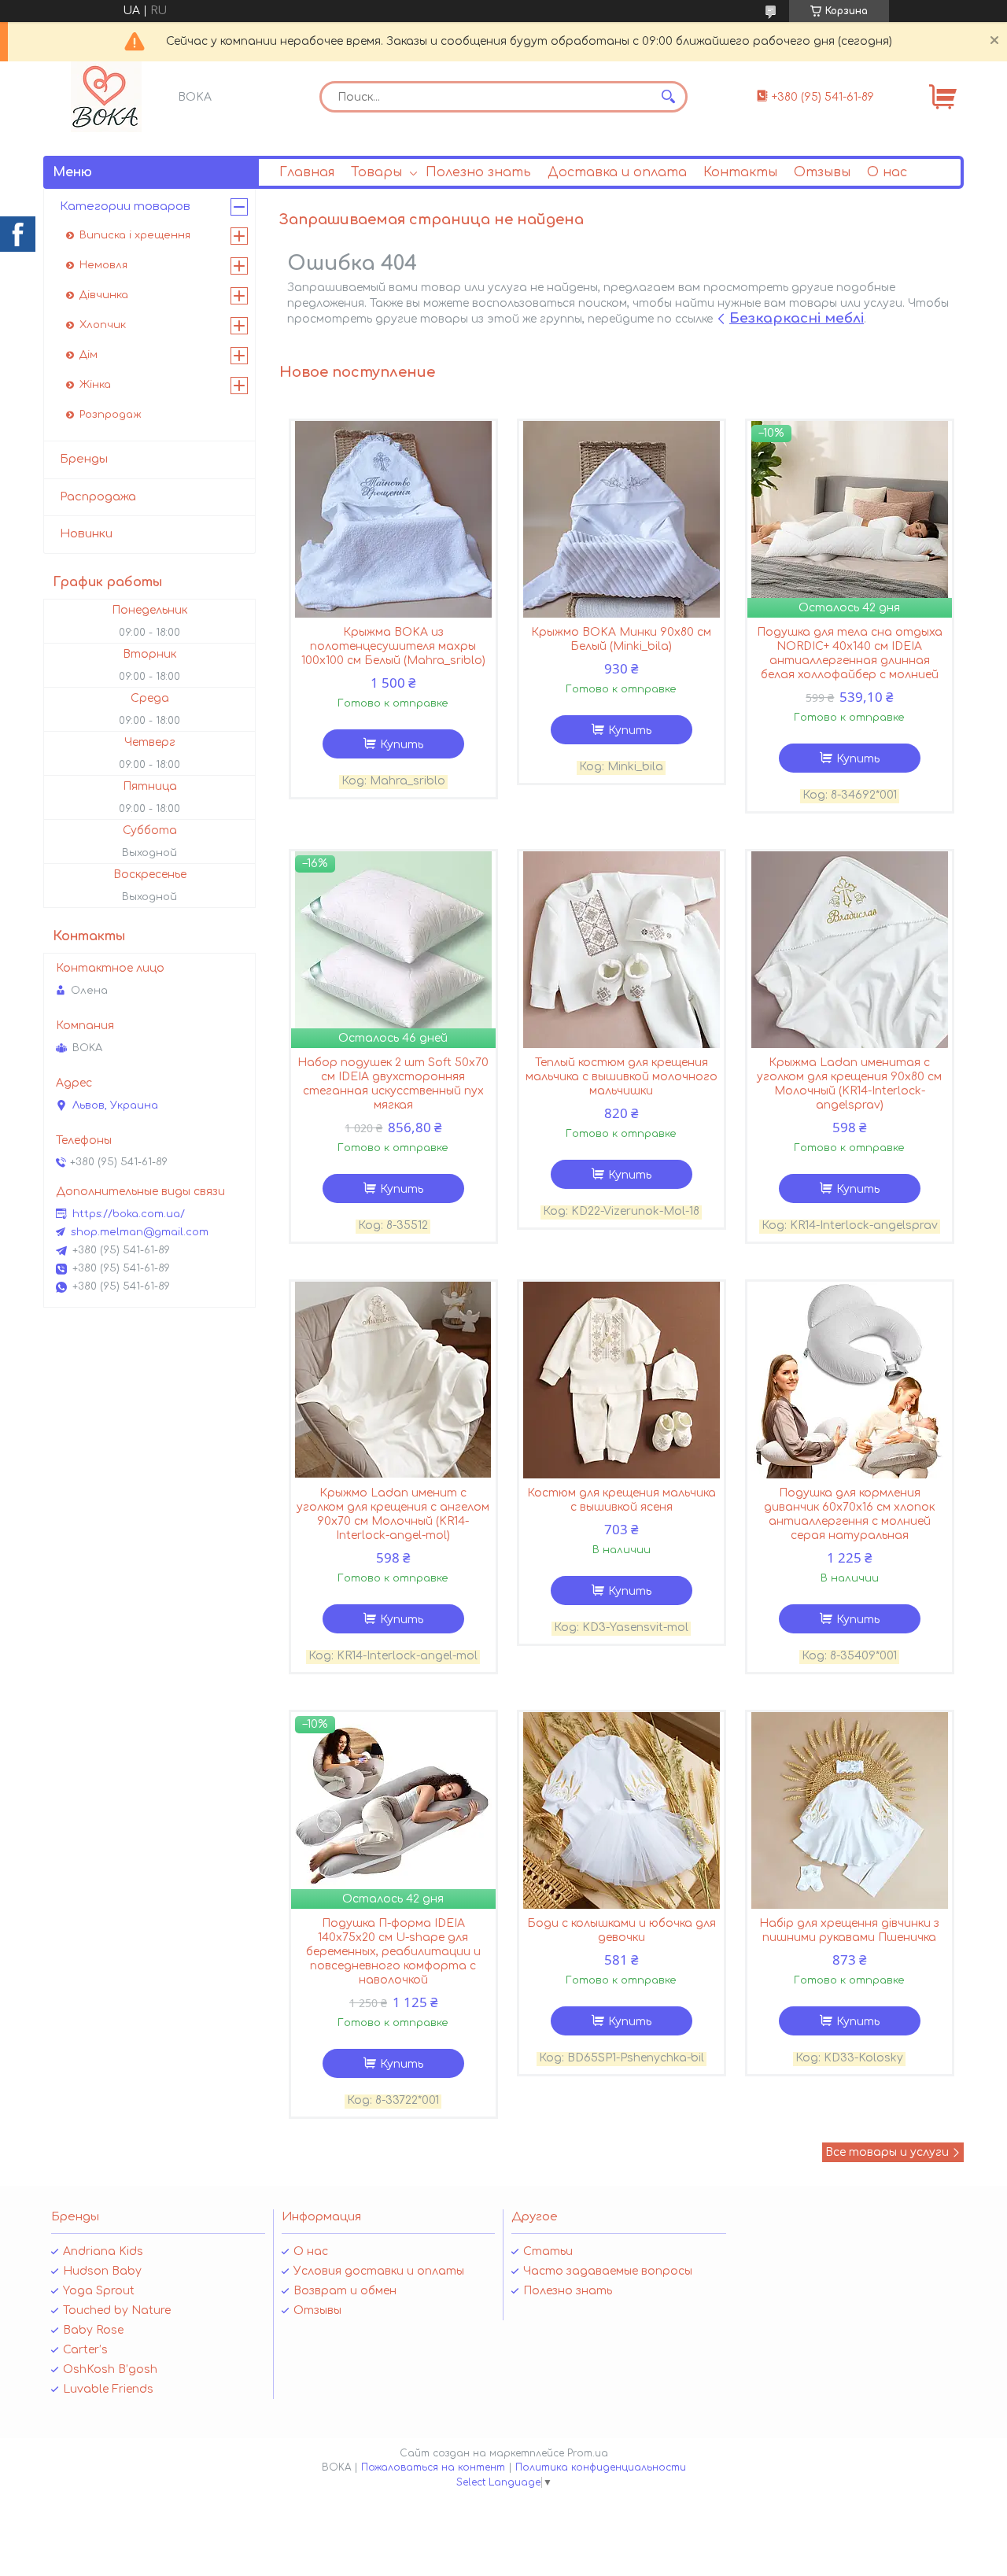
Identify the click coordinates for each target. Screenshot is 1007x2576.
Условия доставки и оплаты (379, 2271)
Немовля (103, 265)
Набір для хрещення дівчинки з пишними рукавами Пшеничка (849, 1930)
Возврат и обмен (345, 2291)
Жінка (95, 385)
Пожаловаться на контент (433, 2467)
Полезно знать (478, 172)
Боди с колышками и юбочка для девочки (622, 1930)
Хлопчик (103, 325)
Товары (376, 172)
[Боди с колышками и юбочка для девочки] (622, 1810)
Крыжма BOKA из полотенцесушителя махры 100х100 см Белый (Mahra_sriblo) (393, 646)
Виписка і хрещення (135, 235)
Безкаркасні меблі (797, 318)
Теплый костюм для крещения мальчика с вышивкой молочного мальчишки (622, 1077)
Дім (89, 355)
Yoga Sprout (99, 2291)
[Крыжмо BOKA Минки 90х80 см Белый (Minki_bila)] (622, 519)
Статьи (548, 2251)
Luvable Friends (108, 2389)
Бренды (84, 459)
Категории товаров (125, 207)
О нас (887, 172)
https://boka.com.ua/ (129, 1214)
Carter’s (85, 2350)
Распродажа (98, 497)
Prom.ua (588, 2453)
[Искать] (668, 97)
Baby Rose (93, 2330)
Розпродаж (111, 415)
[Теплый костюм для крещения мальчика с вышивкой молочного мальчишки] (622, 950)
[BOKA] (106, 97)
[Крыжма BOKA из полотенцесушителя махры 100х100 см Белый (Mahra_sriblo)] (393, 519)
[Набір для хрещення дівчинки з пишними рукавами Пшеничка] (850, 1810)
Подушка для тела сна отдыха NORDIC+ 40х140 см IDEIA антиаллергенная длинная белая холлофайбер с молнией (850, 653)
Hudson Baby (102, 2271)
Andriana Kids (103, 2251)
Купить (402, 745)
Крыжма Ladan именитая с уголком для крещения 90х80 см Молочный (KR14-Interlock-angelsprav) (849, 1084)
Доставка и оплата (617, 172)
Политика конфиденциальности (601, 2467)
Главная (307, 172)
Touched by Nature (117, 2310)
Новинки (86, 534)
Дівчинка (104, 295)
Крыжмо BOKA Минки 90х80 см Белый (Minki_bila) (621, 639)
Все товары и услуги (887, 2152)
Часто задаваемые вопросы (608, 2271)
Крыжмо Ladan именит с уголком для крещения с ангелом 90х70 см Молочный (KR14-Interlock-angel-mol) (393, 1514)
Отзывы (822, 172)
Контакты (740, 172)
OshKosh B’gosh (110, 2369)
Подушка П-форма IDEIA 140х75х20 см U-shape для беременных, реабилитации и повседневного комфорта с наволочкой (393, 1952)
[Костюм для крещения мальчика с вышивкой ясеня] (622, 1380)
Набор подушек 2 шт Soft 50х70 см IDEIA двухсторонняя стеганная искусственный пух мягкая (393, 1084)
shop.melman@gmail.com (140, 1232)
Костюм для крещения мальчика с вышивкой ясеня (622, 1500)
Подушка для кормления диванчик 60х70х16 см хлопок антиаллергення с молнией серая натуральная (849, 1514)
